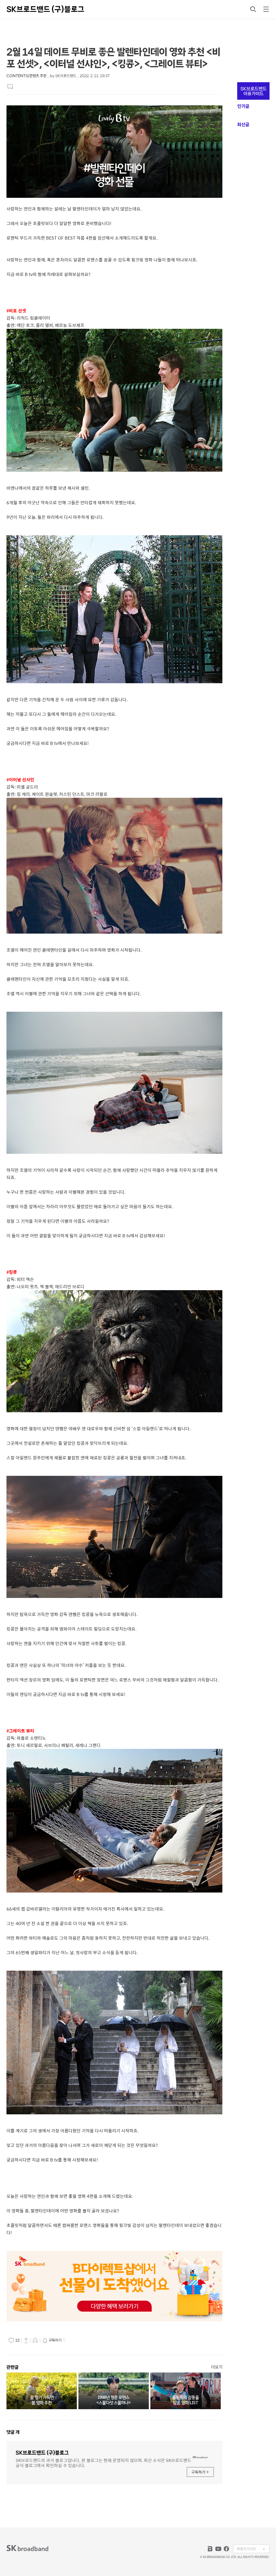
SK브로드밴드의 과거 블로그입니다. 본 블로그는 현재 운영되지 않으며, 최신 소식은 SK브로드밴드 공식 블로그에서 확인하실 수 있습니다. (103, 2462)
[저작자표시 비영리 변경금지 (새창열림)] (73, 2340)
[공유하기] (26, 2340)
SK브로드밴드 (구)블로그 (45, 9)
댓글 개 (13, 2432)
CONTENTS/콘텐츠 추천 (26, 76)
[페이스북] (226, 2549)
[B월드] (210, 2549)
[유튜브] (218, 2549)
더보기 (217, 2367)
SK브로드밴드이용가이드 (253, 91)
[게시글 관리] (35, 2340)
